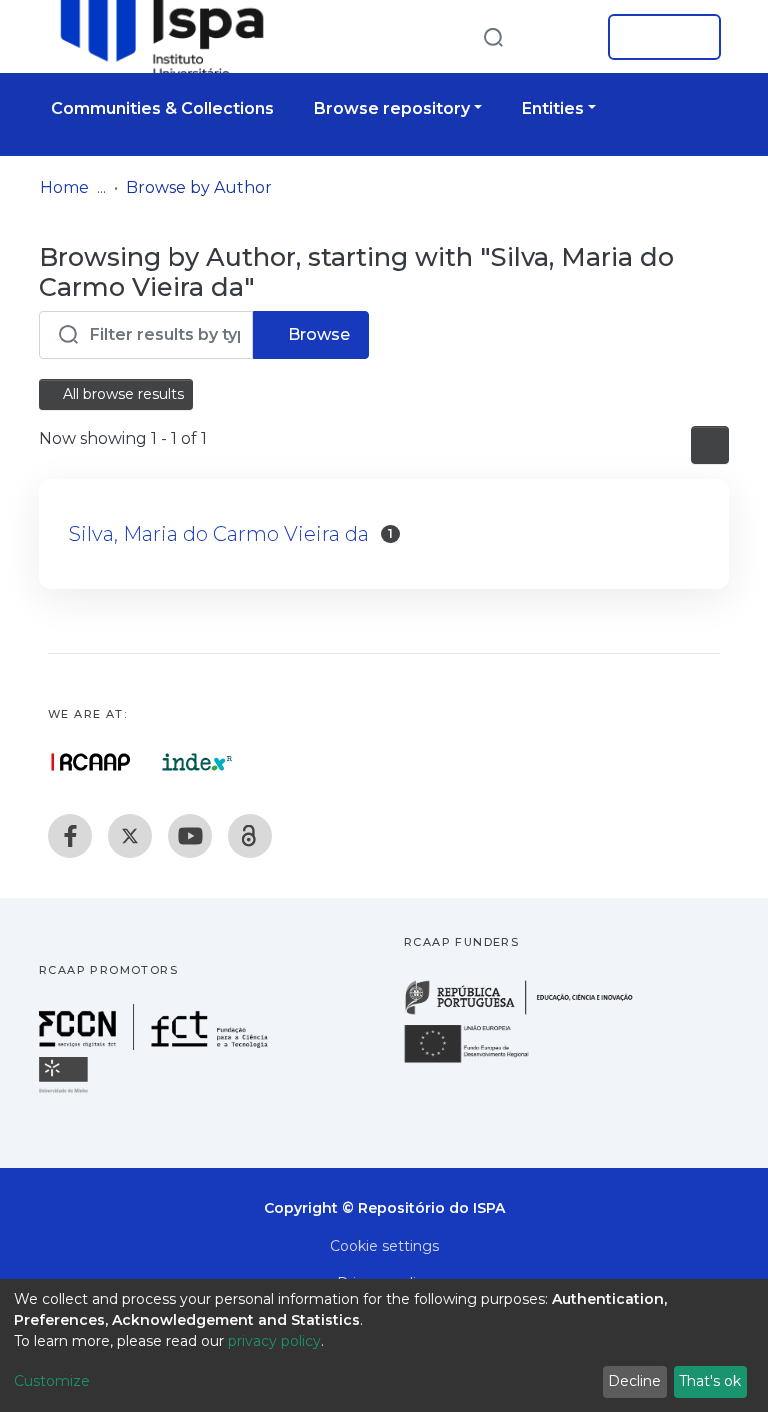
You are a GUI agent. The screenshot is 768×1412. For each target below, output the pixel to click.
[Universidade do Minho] (66, 1091)
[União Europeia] (478, 1061)
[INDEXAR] (197, 762)
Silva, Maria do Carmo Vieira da (219, 534)
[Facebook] (70, 836)
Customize (52, 1381)
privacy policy (274, 1341)
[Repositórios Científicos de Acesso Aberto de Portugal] (91, 762)
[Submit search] (493, 36)
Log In (658, 37)
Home (64, 187)
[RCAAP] (250, 836)
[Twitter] (130, 836)
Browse (317, 334)
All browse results (121, 394)
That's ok (710, 1381)
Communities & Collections (162, 108)
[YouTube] (190, 836)
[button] (562, 37)
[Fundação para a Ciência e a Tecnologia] (156, 1044)
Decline (634, 1381)
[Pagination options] (710, 445)
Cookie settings (384, 1246)
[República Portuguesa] (529, 1012)
